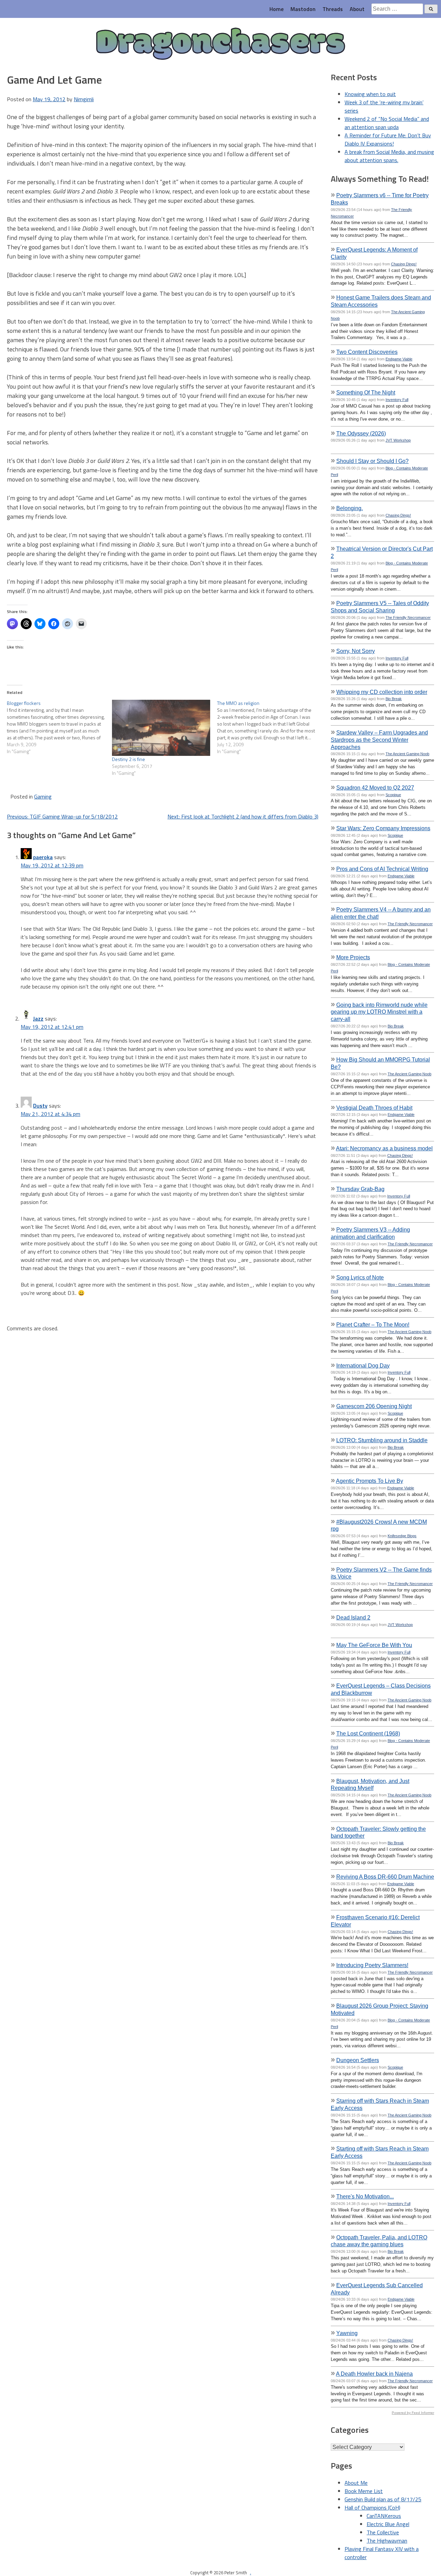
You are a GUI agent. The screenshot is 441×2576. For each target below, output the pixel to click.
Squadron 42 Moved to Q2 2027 (375, 788)
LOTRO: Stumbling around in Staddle (382, 1440)
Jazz (38, 1018)
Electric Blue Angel (388, 2524)
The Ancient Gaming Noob (407, 754)
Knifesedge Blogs (402, 1536)
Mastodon (303, 9)
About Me (356, 2483)
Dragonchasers (220, 44)
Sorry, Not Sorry (356, 651)
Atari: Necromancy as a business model (384, 1148)
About (357, 9)
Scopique (393, 795)
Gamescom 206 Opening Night (374, 1406)
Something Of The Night (366, 392)
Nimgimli (84, 99)
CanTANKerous (384, 2516)
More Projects (353, 957)
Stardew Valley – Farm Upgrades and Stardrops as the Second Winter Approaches (379, 740)
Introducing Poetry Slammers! (372, 1965)
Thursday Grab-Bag (360, 1189)
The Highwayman (387, 2541)
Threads (333, 9)
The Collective (383, 2532)
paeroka (43, 857)
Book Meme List (364, 2491)
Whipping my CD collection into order (382, 692)
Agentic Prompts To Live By (370, 1481)
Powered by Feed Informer (413, 2413)
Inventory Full (397, 400)
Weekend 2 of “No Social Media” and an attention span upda (387, 123)
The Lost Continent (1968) (368, 1733)
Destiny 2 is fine (129, 759)
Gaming (43, 796)
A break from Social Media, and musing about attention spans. (389, 156)
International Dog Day (363, 1365)
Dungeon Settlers (358, 2060)
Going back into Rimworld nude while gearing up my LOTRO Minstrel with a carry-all (379, 1012)
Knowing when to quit (370, 94)
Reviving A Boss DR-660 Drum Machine (385, 1877)
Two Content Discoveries (367, 352)
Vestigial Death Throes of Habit (374, 1108)
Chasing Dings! (404, 264)
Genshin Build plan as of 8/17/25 (383, 2499)
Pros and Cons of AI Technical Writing (382, 869)
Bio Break (394, 699)
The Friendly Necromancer (408, 617)
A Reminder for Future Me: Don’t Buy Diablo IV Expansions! (388, 139)
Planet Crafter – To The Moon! (373, 1324)
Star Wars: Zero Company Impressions (383, 828)
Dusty (40, 1106)
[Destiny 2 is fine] (161, 728)
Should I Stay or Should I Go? (372, 461)
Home (276, 9)
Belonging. (350, 508)
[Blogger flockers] (59, 727)
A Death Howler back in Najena (374, 2374)
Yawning (347, 2333)
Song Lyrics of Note (360, 1277)
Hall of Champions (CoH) (372, 2508)
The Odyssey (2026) (361, 433)
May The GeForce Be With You (374, 1645)
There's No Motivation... (365, 2196)
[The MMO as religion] (270, 727)
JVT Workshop (398, 440)
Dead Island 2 (353, 1617)
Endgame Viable (399, 359)
